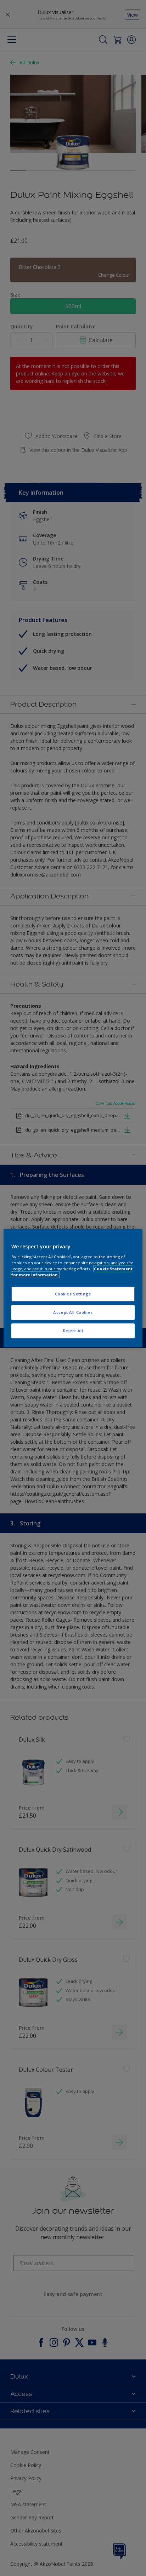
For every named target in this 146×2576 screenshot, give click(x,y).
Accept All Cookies (73, 1312)
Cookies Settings (73, 1294)
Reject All (73, 1331)
